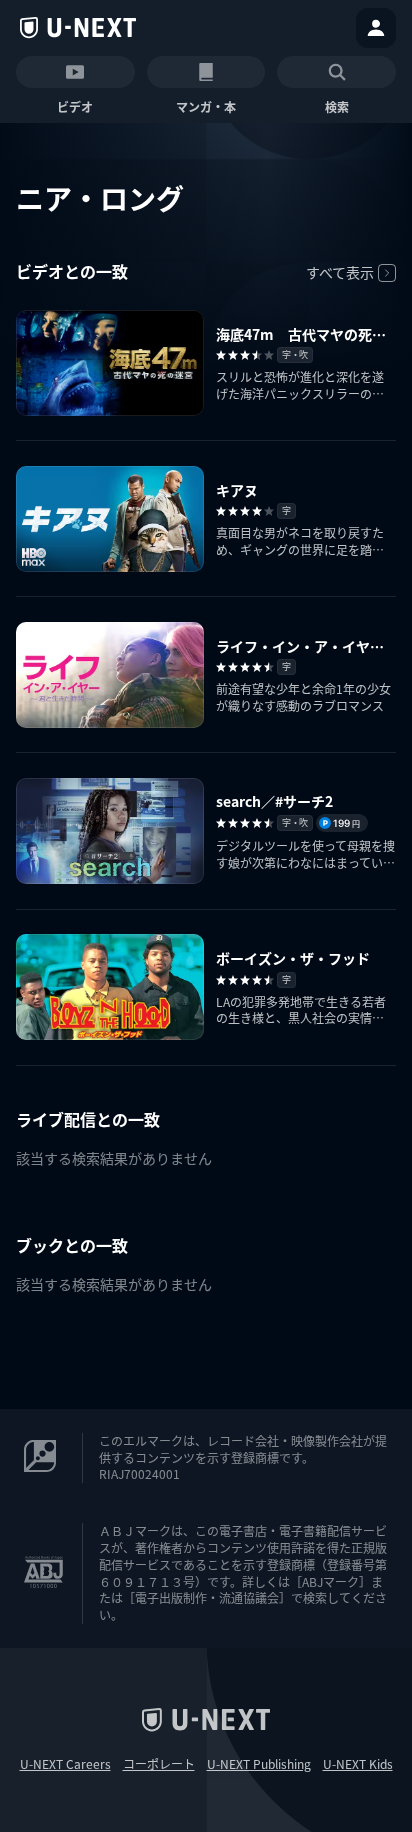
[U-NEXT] (78, 28)
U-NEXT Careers (65, 1764)
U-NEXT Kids (358, 1764)
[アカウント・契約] (376, 28)
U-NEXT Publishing (259, 1764)
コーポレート (159, 1764)
